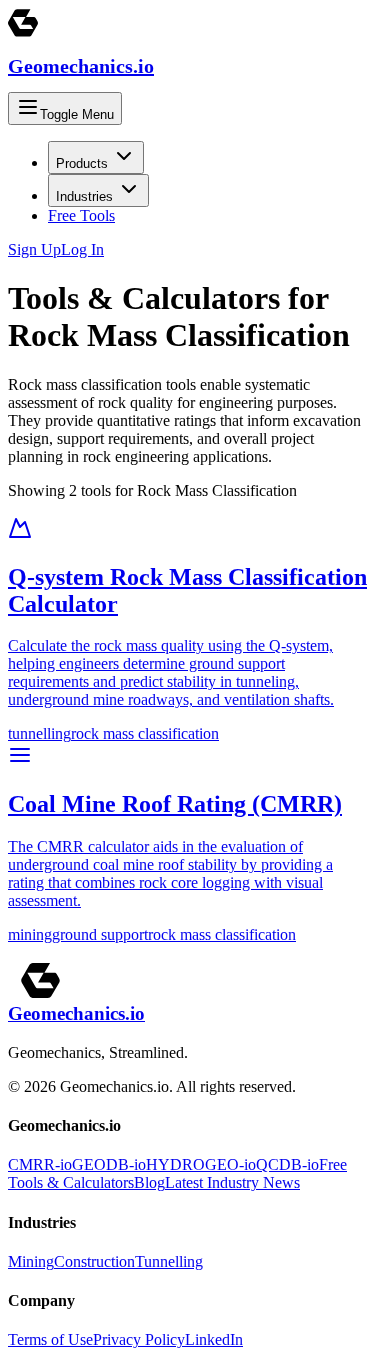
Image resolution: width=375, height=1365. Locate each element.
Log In (82, 249)
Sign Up (34, 249)
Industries (84, 196)
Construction (94, 1261)
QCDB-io (287, 1164)
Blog (149, 1182)
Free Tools (81, 215)
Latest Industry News (232, 1182)
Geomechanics (81, 66)
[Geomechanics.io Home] (23, 32)
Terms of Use (50, 1339)
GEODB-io (109, 1164)
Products (82, 163)
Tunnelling (169, 1261)
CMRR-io (40, 1164)
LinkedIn (214, 1339)
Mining (31, 1261)
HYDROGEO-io (201, 1164)
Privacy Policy (139, 1339)
